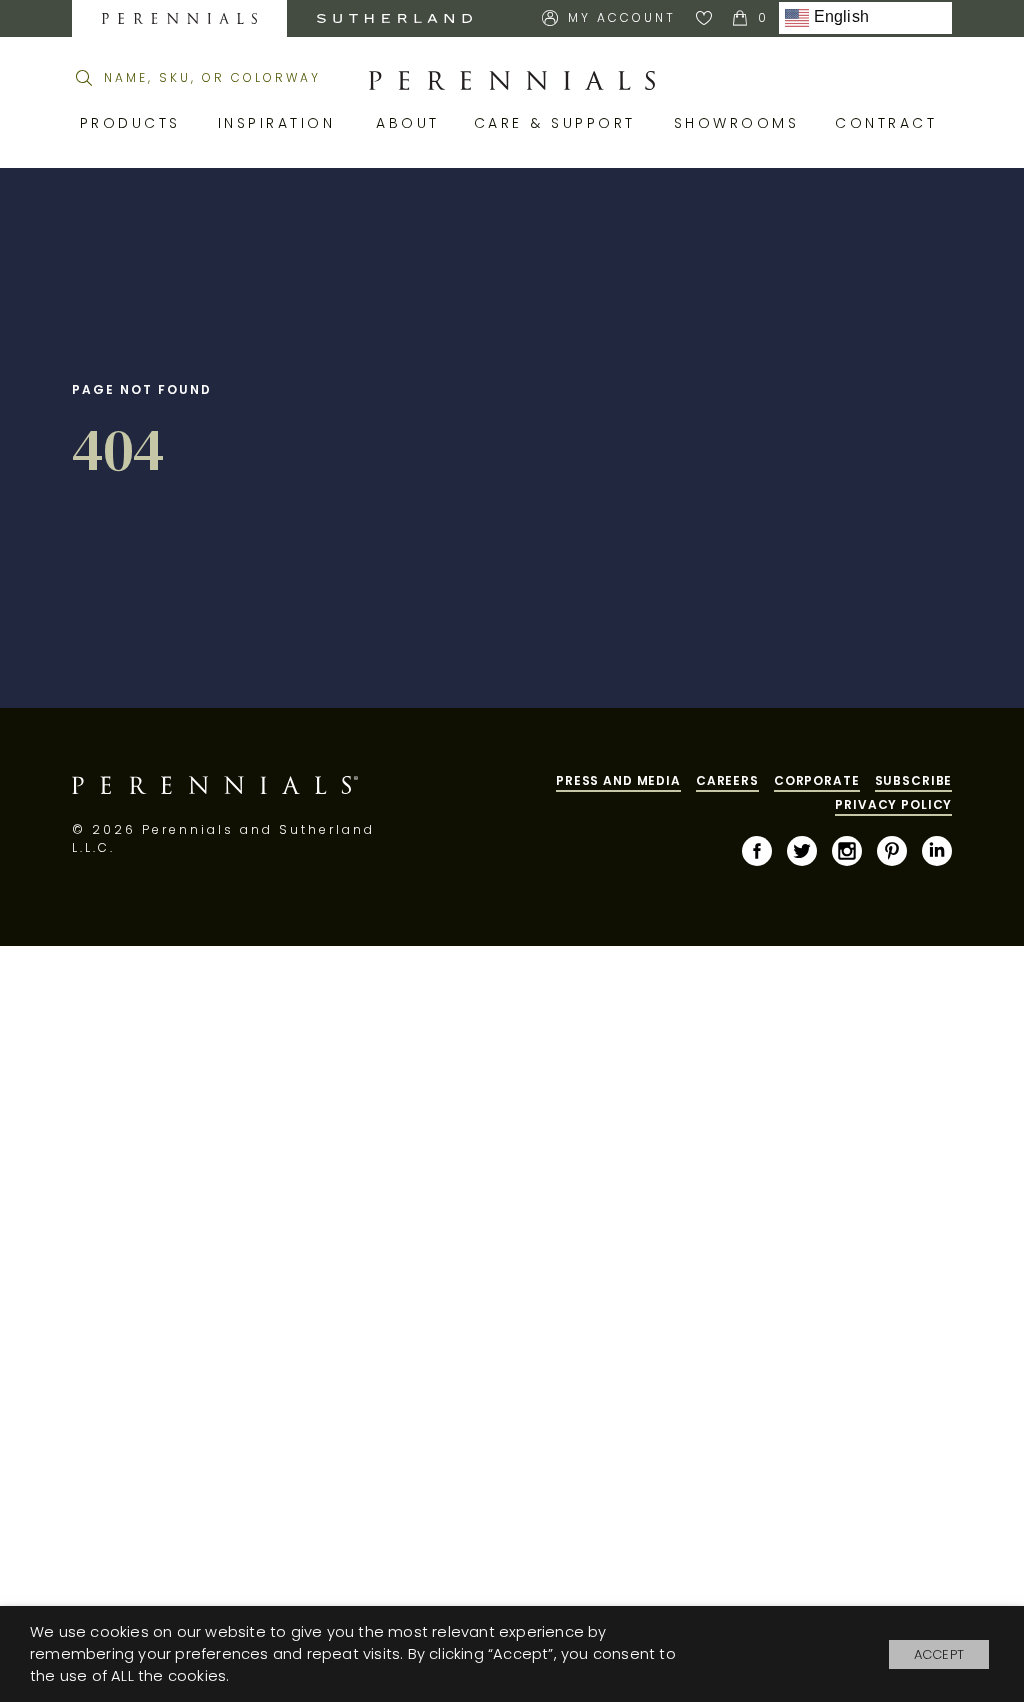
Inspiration (282, 123)
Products (134, 123)
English (839, 17)
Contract (889, 123)
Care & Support (559, 123)
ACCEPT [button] (939, 1654)
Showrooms (740, 123)
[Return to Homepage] (512, 81)
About (410, 123)
